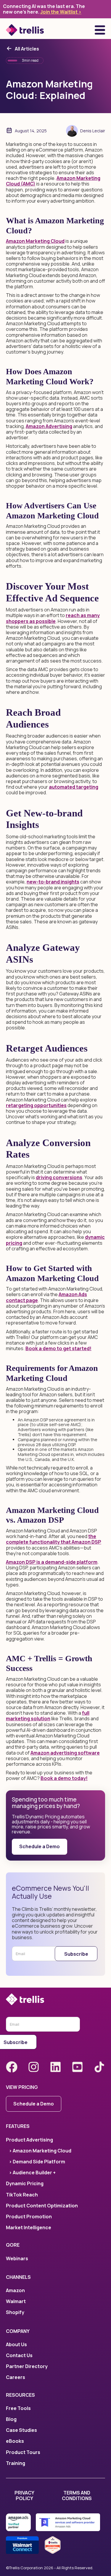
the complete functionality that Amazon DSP (54, 1539)
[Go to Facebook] (12, 2067)
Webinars (17, 2259)
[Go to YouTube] (77, 2067)
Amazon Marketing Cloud (35, 241)
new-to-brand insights (53, 882)
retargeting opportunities (36, 1105)
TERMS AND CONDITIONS (77, 2496)
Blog (11, 2419)
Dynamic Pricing (25, 2184)
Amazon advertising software (65, 1753)
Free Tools (18, 2408)
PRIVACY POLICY (24, 2496)
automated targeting (74, 787)
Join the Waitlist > (61, 12)
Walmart (16, 2301)
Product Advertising (29, 2140)
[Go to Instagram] (34, 2067)
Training (16, 2463)
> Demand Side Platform (37, 2162)
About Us (16, 2345)
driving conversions (59, 1177)
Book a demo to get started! (58, 1348)
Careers (16, 2377)
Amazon (15, 2291)
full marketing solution (48, 1716)
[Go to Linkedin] (55, 2067)
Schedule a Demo (40, 1846)
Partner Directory (27, 2366)
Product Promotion (29, 2217)
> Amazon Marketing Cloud (40, 2151)
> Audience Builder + (32, 2173)
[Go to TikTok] (99, 2067)
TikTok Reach (22, 2195)
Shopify (15, 2312)
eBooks (15, 2441)
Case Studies (21, 2430)
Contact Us (19, 2355)
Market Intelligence (29, 2228)
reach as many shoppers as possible (53, 618)
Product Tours (23, 2452)
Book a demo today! (64, 1778)
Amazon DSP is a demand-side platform (52, 1562)
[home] (25, 30)
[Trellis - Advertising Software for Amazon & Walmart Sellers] (55, 1999)
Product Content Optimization (42, 2206)
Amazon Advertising (49, 426)
